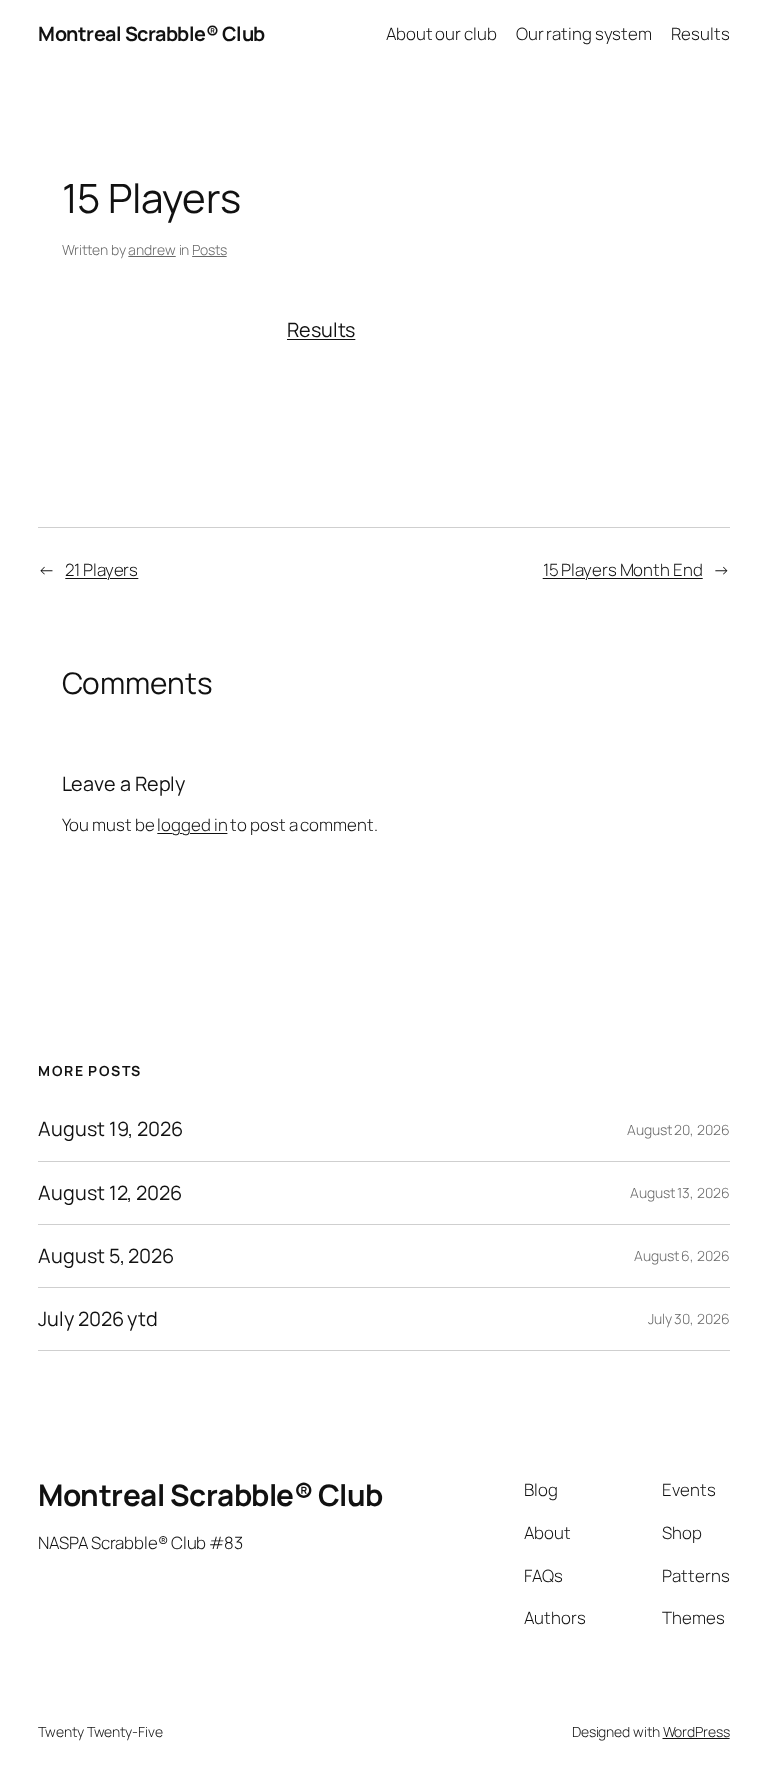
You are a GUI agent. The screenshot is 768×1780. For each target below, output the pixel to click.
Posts (209, 249)
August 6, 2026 (682, 1255)
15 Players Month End (623, 569)
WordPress (696, 1731)
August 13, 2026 (680, 1192)
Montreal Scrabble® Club (151, 33)
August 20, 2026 (678, 1129)
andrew (151, 249)
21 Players (101, 569)
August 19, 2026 (110, 1129)
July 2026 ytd (98, 1319)
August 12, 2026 (110, 1193)
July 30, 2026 (689, 1318)
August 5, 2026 (106, 1256)
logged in (192, 824)
